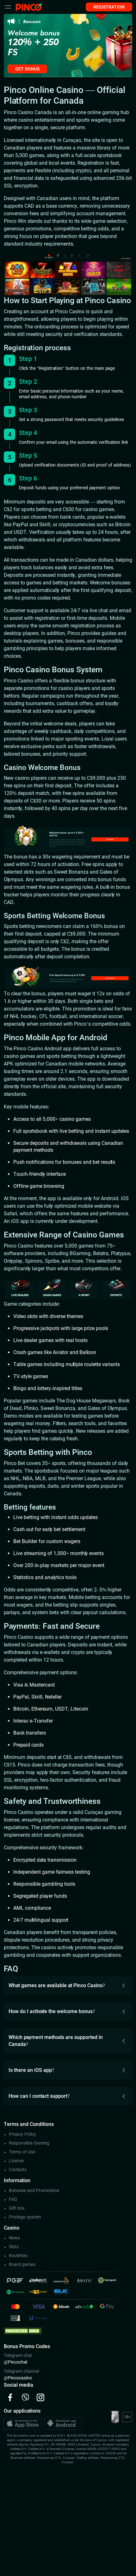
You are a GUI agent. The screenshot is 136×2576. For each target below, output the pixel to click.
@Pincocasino (18, 2378)
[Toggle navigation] (8, 7)
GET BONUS (27, 69)
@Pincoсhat (16, 2362)
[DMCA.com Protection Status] (23, 2330)
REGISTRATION (109, 7)
